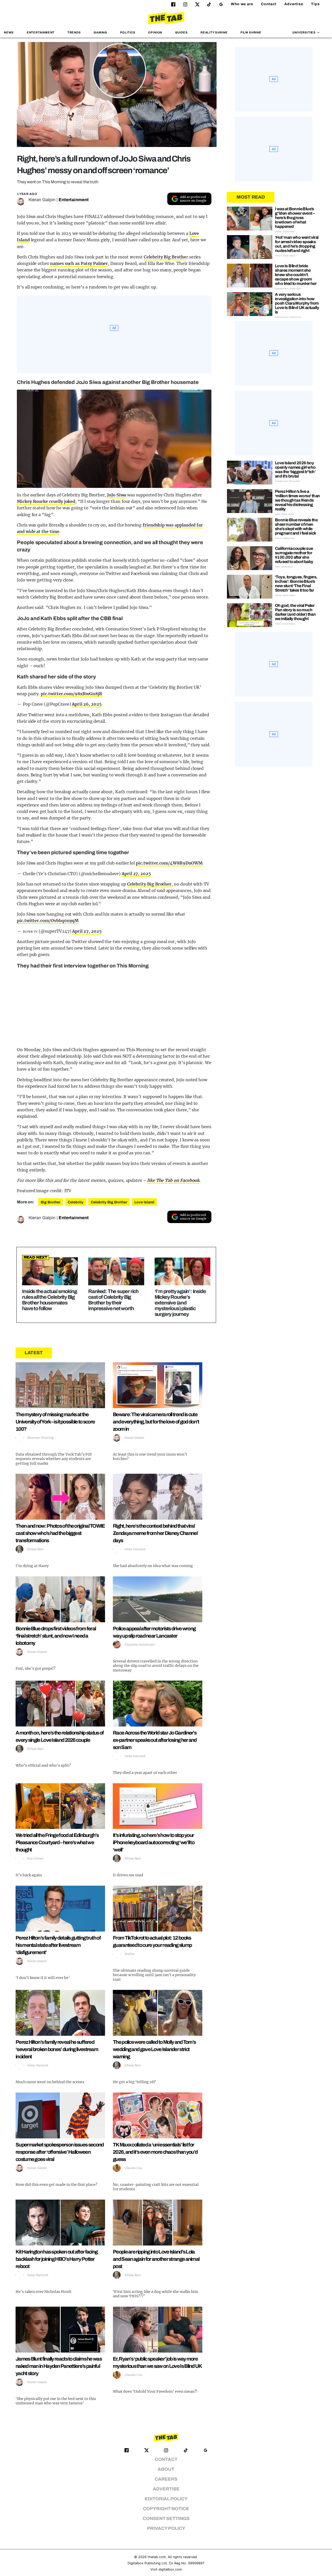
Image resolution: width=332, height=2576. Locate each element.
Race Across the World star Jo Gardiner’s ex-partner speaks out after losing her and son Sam (155, 1740)
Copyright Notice (166, 2509)
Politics (128, 32)
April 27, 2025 (136, 874)
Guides (181, 32)
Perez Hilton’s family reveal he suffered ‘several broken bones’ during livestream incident (57, 2049)
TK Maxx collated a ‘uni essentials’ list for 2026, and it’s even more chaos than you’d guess (155, 2152)
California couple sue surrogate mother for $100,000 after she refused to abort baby (294, 555)
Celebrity (76, 1202)
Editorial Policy (166, 2499)
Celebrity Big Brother (149, 884)
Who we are (242, 4)
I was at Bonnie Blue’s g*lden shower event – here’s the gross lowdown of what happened (295, 218)
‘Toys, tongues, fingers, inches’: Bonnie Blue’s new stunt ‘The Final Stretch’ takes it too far (296, 584)
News (9, 32)
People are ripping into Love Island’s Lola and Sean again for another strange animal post (156, 2259)
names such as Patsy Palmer (79, 263)
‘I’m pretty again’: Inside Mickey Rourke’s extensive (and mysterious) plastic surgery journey (180, 1303)
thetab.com (157, 2557)
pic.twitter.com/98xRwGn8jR (71, 694)
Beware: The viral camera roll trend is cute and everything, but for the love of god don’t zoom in (156, 1422)
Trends (74, 32)
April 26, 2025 (87, 704)
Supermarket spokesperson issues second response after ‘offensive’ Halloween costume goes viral (60, 2152)
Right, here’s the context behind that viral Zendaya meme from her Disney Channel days (155, 1533)
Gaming (100, 32)
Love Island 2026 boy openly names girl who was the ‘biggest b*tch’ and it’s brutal (295, 469)
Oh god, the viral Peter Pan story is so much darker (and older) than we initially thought (295, 612)
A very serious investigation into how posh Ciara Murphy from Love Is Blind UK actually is (297, 303)
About (166, 2469)
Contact (269, 4)
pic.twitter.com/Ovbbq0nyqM (48, 921)
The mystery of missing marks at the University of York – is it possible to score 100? (55, 1422)
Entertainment (41, 32)
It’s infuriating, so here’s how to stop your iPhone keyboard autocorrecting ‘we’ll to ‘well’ (154, 1842)
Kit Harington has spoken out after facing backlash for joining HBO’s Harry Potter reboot (57, 2259)
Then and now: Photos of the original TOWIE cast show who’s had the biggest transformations (60, 1533)
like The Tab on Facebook (173, 1180)
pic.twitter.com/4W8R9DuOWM (169, 863)
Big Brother (51, 1202)
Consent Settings (166, 2519)
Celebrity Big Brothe (165, 257)
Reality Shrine (214, 32)
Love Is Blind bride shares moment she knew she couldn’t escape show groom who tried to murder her (296, 275)
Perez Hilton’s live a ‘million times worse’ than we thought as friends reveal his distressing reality (297, 500)
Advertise (294, 4)
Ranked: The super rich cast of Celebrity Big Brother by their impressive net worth (113, 1300)
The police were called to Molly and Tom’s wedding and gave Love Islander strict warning (154, 2049)
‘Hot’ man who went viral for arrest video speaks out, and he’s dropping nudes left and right (297, 244)
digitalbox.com (170, 2569)
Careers (166, 2479)
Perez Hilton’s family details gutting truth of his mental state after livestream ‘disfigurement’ (58, 1945)
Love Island (144, 1202)
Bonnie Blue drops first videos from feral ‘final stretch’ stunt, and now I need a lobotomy (56, 1636)
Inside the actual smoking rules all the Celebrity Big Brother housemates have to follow (49, 1300)
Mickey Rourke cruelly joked (46, 501)
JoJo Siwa (117, 495)
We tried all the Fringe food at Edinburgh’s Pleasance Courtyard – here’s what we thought (57, 1842)
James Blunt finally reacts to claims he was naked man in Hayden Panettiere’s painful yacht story (59, 2366)
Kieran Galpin (42, 200)
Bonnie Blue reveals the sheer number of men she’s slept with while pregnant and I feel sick (296, 527)
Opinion (155, 32)
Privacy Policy (166, 2528)
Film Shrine (251, 32)
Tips (315, 4)
